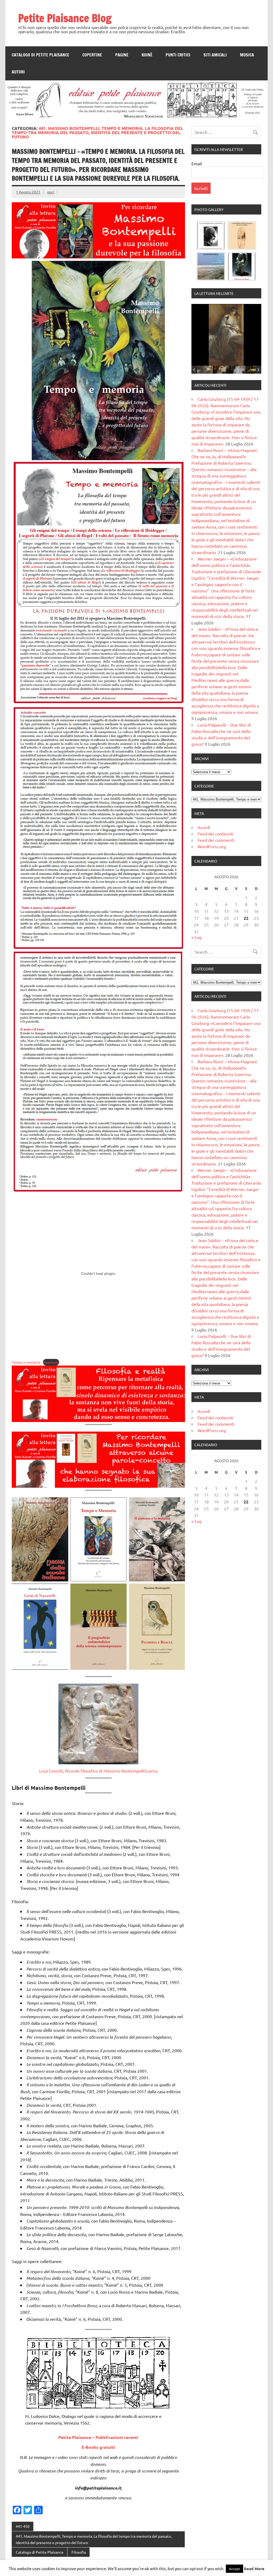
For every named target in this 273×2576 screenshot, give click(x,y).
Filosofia (79, 2552)
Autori (18, 72)
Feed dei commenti (216, 840)
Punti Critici (178, 55)
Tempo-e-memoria (26, 1362)
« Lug (196, 937)
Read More (254, 2569)
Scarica (151, 1771)
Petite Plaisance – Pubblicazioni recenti (98, 2437)
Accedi (204, 827)
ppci (51, 192)
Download (51, 1362)
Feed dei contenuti (215, 834)
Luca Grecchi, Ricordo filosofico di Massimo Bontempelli (92, 1771)
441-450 (23, 2526)
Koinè (147, 55)
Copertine (92, 55)
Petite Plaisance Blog (65, 18)
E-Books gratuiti (98, 2447)
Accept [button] (234, 2569)
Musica (247, 55)
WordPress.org (212, 846)
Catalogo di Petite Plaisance (41, 55)
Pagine (122, 55)
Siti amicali (215, 55)
